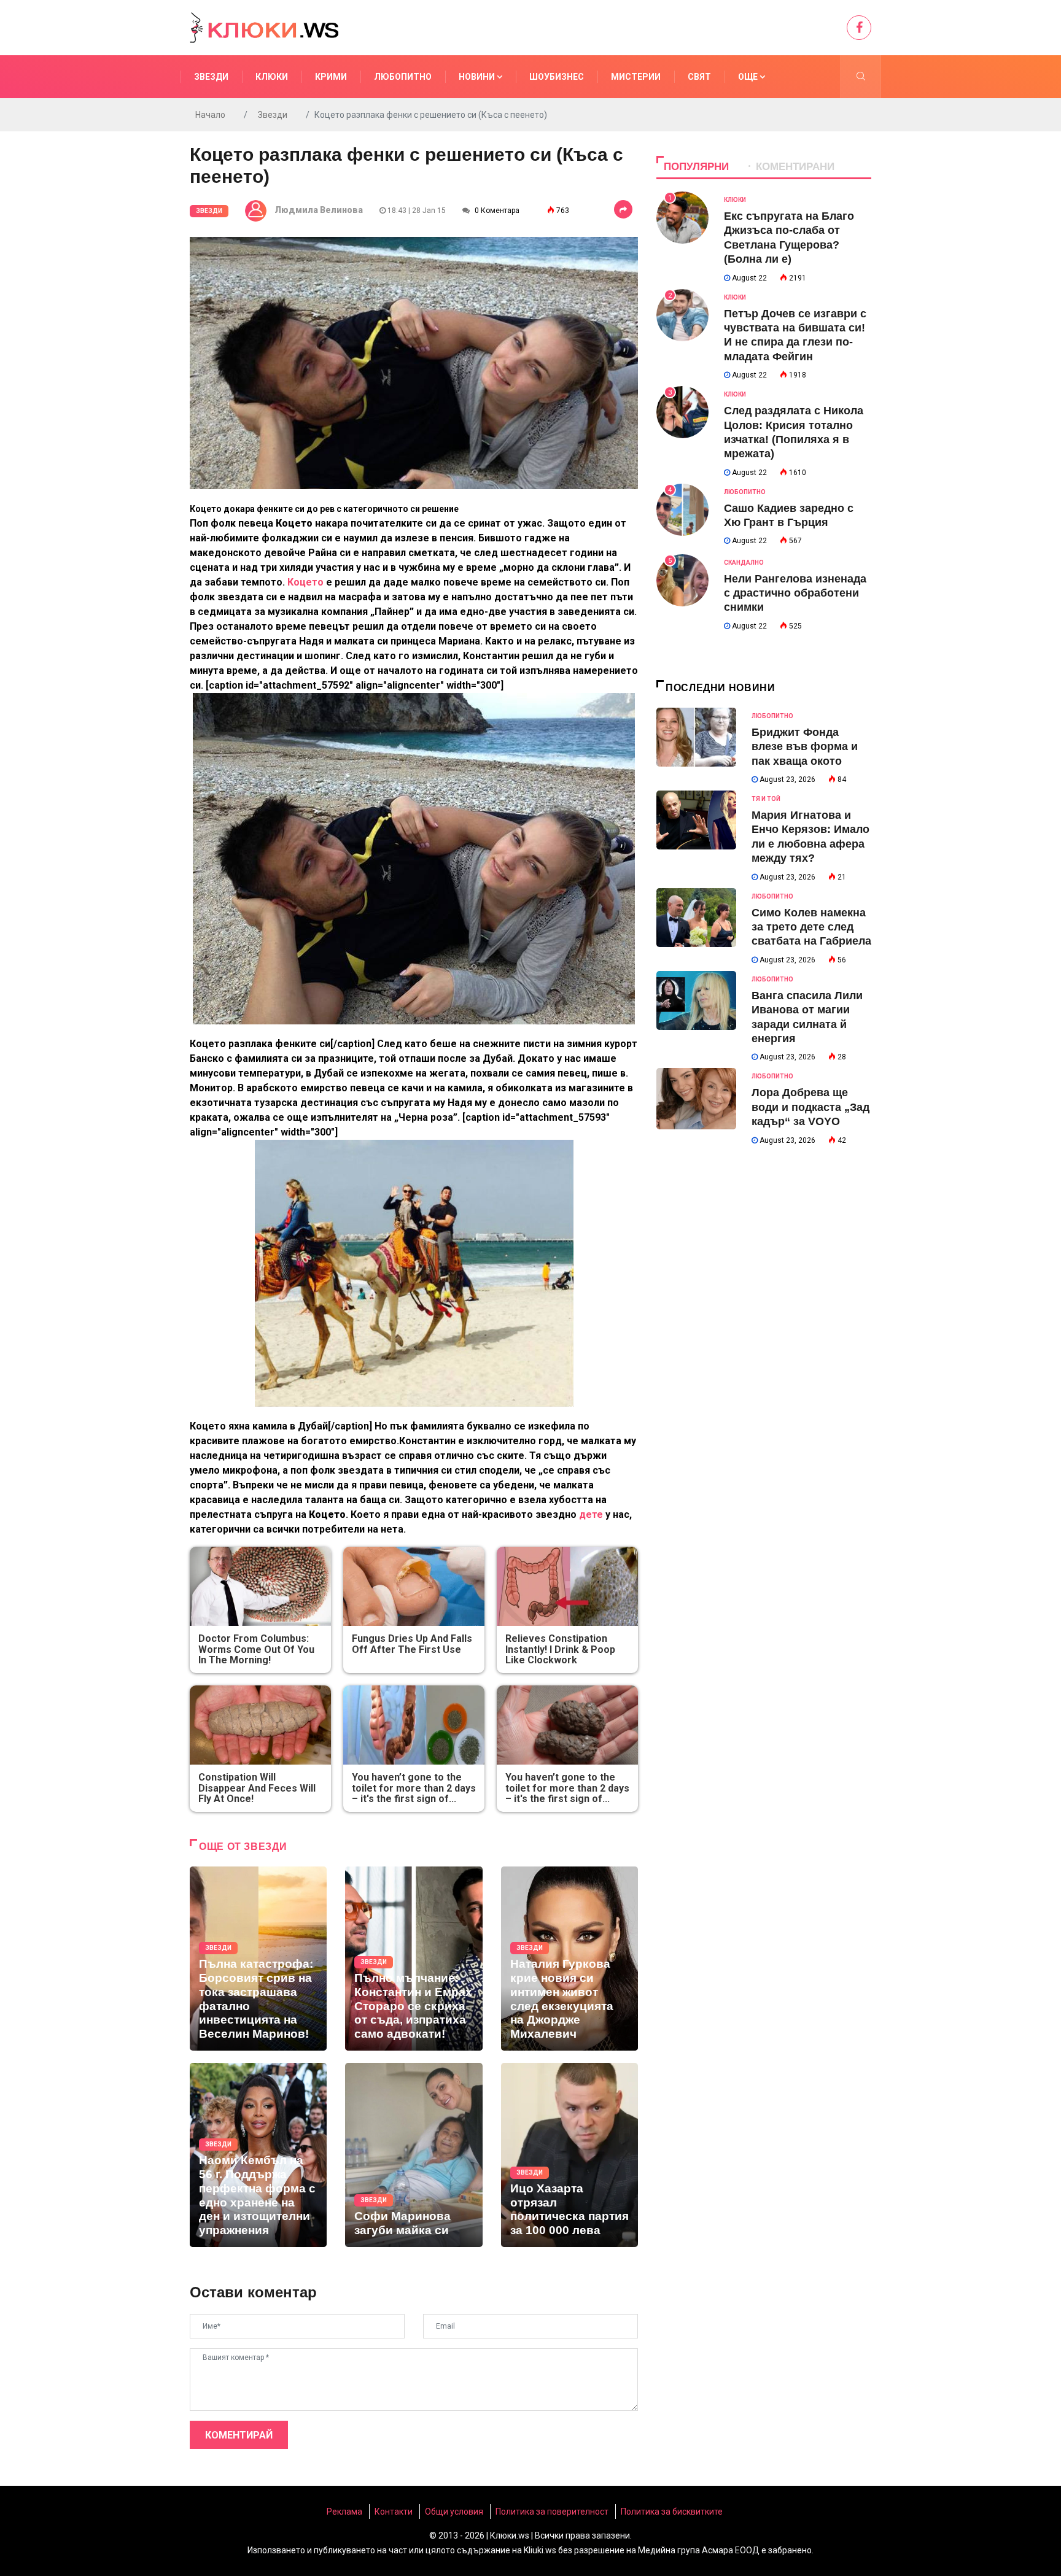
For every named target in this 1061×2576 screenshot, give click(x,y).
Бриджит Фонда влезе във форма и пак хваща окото (805, 747)
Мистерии (636, 77)
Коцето (307, 582)
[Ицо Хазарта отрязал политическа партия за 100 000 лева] (569, 2155)
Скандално (744, 563)
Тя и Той (766, 799)
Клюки (272, 77)
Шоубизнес (557, 77)
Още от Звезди (243, 1847)
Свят (699, 77)
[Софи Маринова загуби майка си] (414, 2155)
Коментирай (239, 2435)
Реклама (344, 2512)
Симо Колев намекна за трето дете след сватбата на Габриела (811, 927)
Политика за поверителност (552, 2512)
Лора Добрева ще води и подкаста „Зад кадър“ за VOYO (810, 1107)
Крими (331, 77)
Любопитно (403, 77)
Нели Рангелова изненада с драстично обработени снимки (795, 593)
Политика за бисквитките (672, 2512)
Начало (210, 115)
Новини (478, 77)
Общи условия (454, 2512)
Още (749, 77)
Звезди (211, 77)
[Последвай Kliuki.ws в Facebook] (859, 28)
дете (592, 1514)
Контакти (394, 2512)
